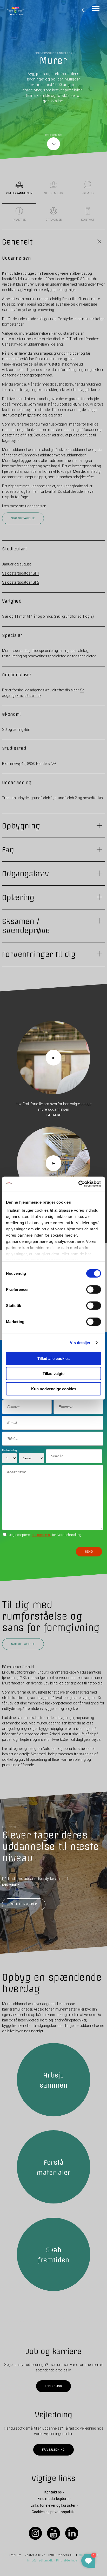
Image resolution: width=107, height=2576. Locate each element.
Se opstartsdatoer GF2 (21, 582)
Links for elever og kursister (53, 2505)
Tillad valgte (53, 1374)
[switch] (94, 1289)
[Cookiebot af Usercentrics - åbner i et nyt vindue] (78, 1184)
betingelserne (42, 1535)
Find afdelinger (67, 2561)
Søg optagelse (23, 518)
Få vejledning (53, 2450)
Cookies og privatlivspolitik (53, 2512)
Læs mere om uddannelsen (24, 506)
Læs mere (54, 1115)
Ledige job (53, 2386)
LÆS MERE (9, 1885)
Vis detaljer (80, 1343)
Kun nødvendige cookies (54, 1389)
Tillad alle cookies (53, 1358)
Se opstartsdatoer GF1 (21, 573)
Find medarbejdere (53, 2499)
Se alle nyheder (24, 1904)
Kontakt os (53, 2492)
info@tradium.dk (40, 2561)
